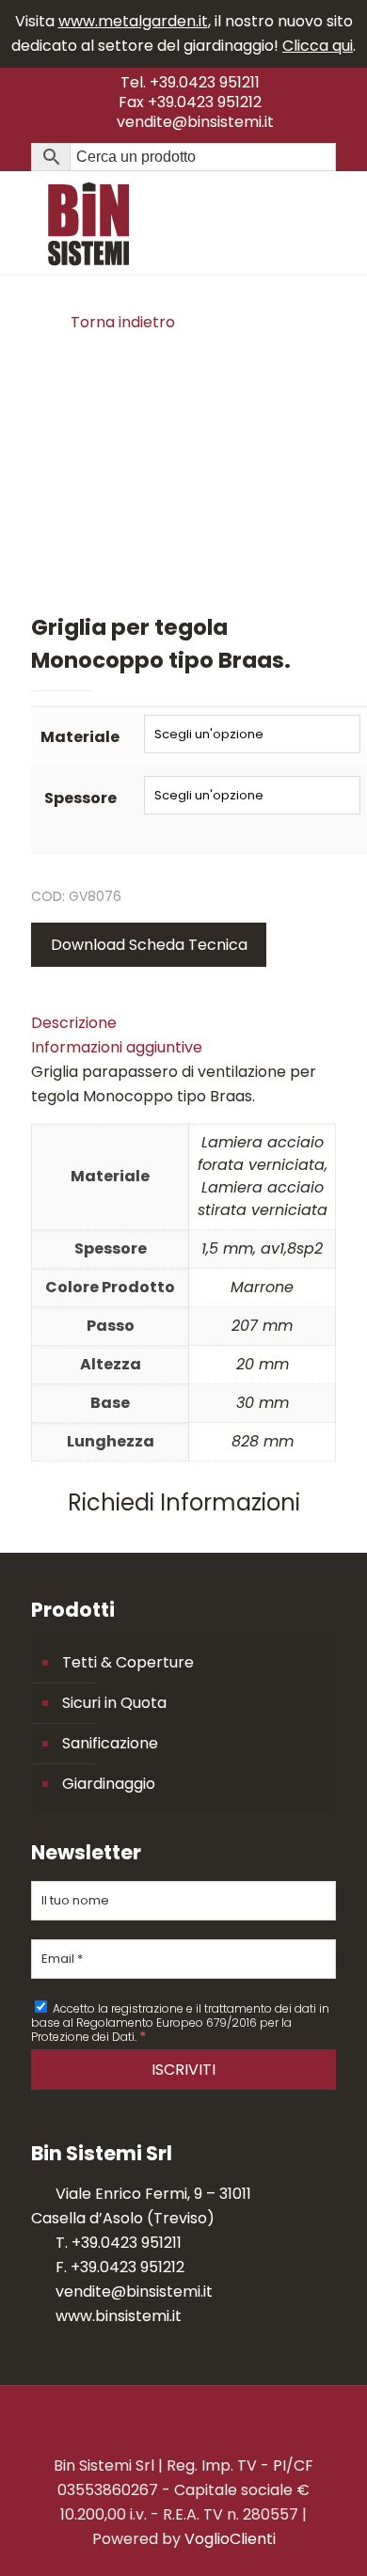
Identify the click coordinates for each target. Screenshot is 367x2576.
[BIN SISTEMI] (183, 223)
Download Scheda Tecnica (149, 945)
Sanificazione (110, 1743)
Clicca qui (318, 46)
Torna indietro (123, 322)
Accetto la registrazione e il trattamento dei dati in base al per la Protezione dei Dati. (180, 2022)
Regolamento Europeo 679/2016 (167, 2023)
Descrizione (74, 1023)
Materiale (80, 737)
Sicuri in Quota (114, 1703)
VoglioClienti (230, 2539)
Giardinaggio (109, 1784)
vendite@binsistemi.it (195, 122)
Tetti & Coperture (128, 1662)
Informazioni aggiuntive (117, 1047)
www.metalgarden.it (133, 21)
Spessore (80, 798)
